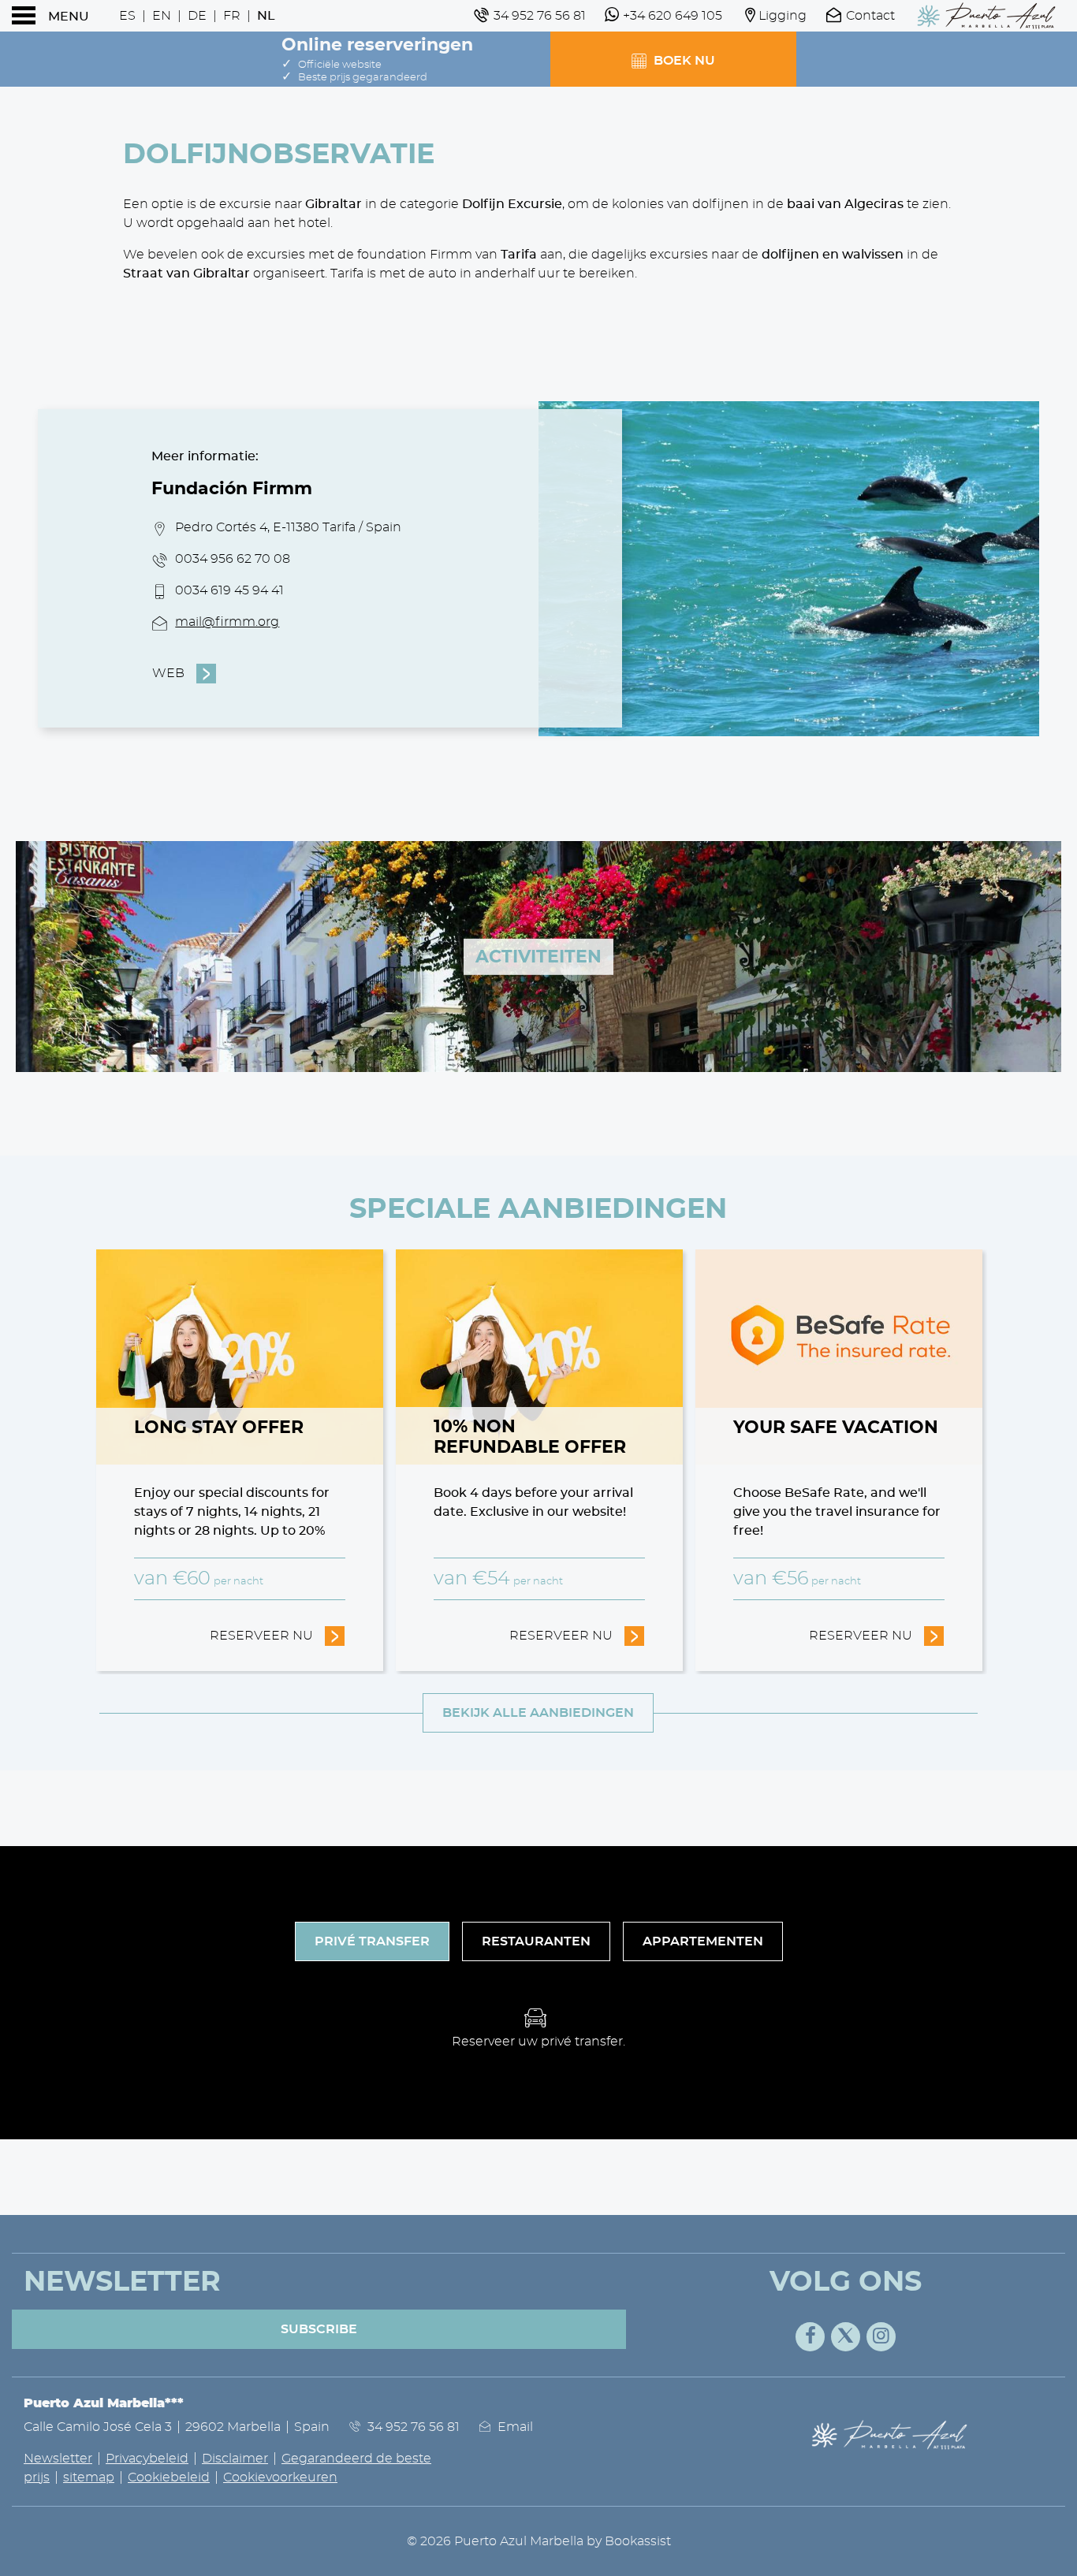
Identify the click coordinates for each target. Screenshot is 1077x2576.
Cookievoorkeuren (280, 2477)
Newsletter (58, 2459)
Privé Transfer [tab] (372, 1941)
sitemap (89, 2477)
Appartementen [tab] (703, 1941)
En (162, 16)
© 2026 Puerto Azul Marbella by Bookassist (539, 2541)
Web (168, 673)
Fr (232, 16)
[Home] (986, 16)
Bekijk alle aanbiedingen (538, 1713)
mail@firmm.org (227, 622)
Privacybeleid (147, 2459)
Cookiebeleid (169, 2477)
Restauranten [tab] (536, 1941)
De (197, 16)
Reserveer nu (278, 1636)
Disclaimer (235, 2459)
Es (127, 16)
